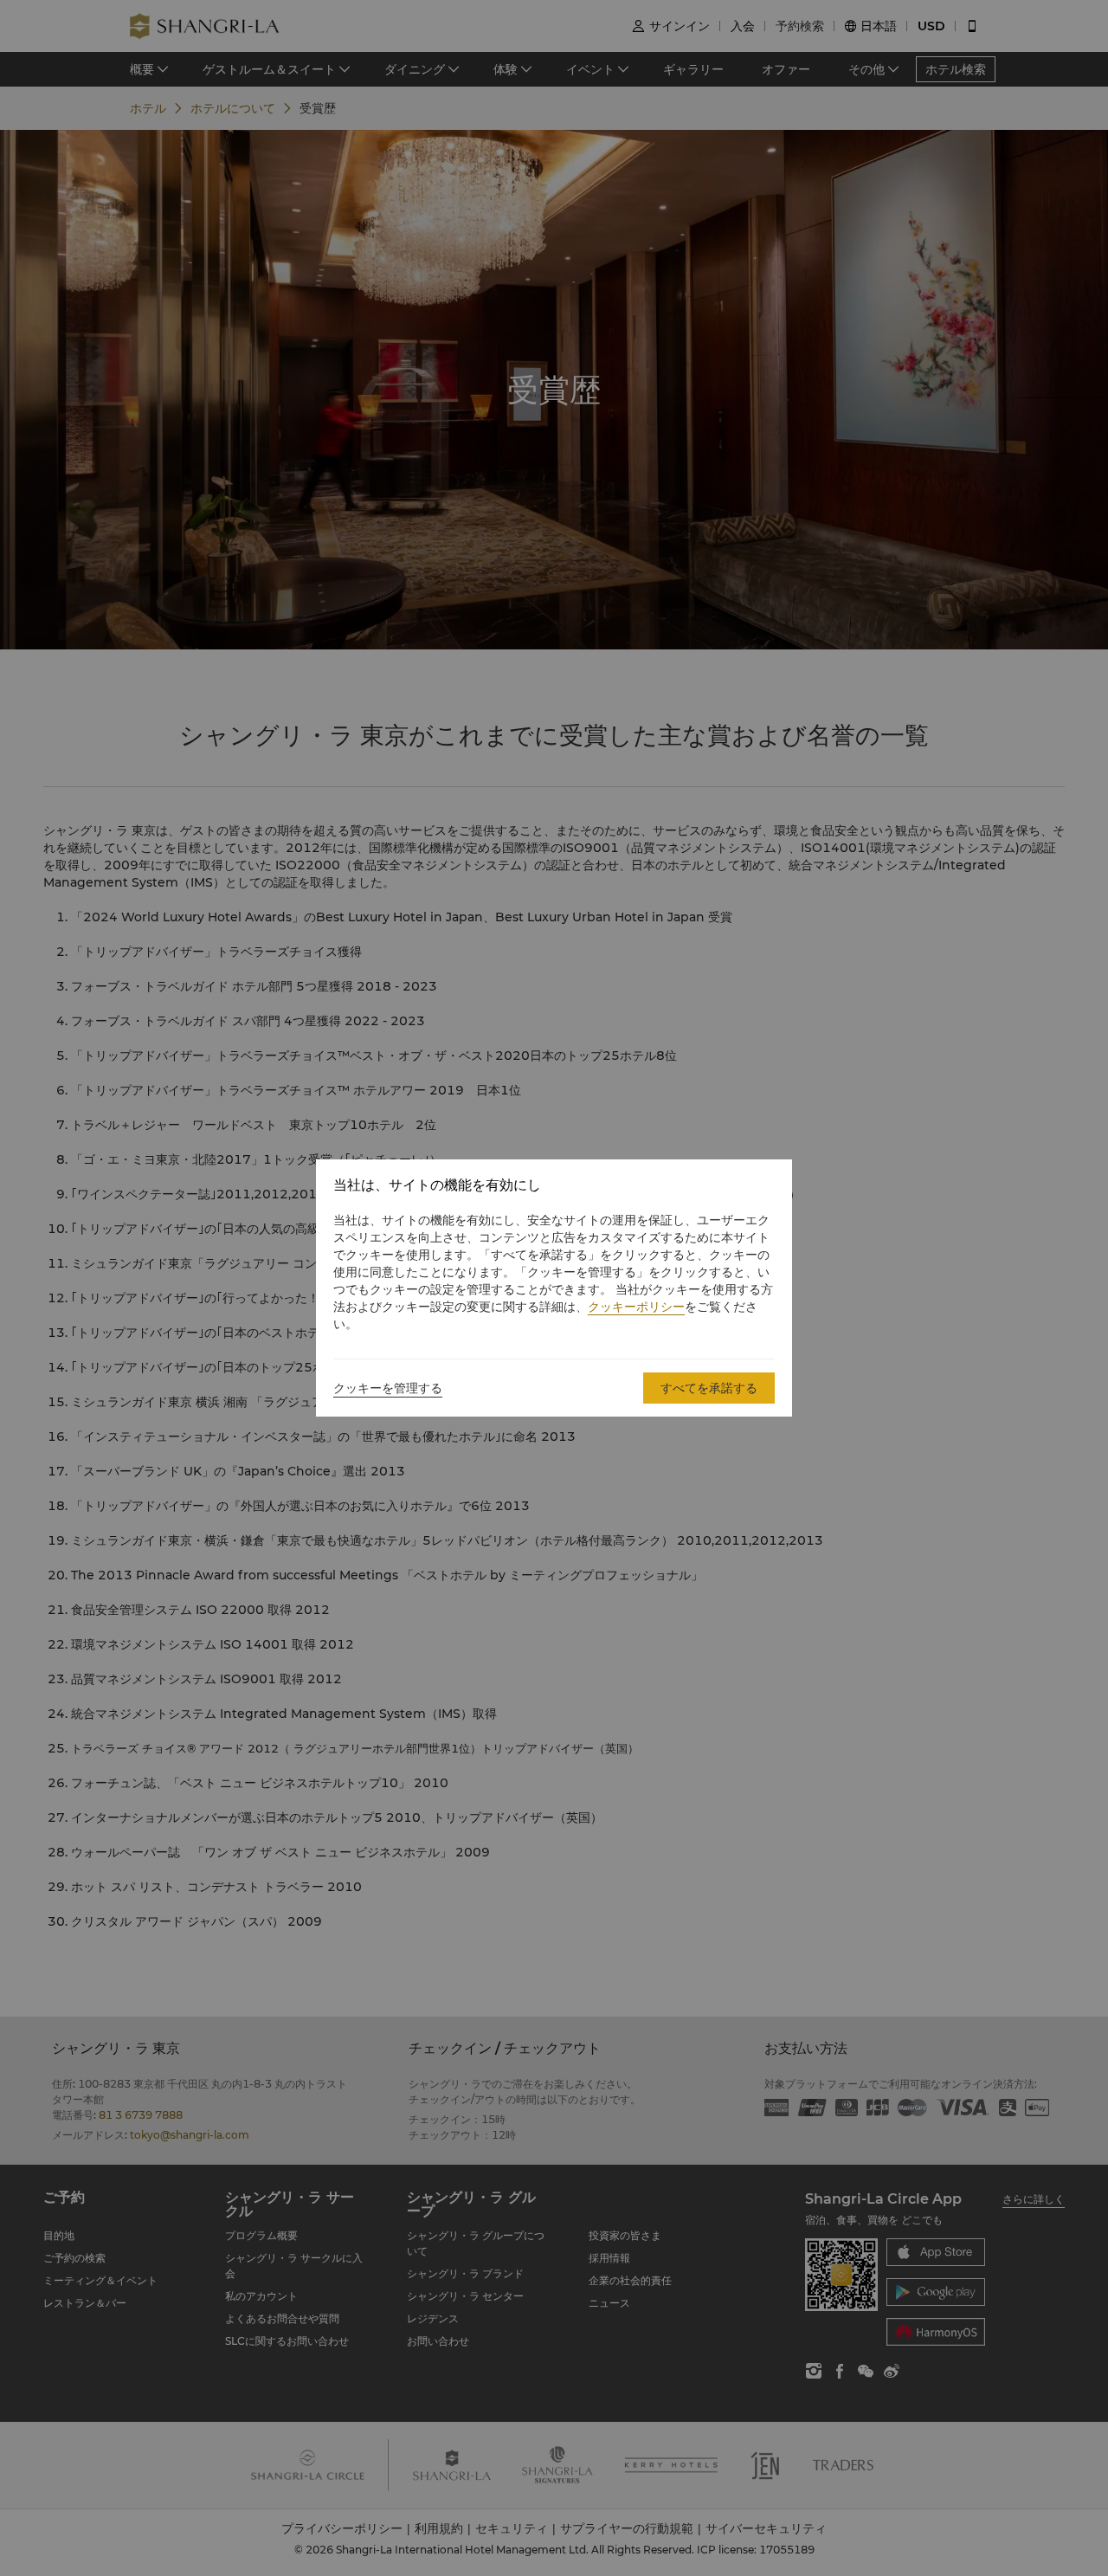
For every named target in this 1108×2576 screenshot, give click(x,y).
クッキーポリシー (636, 1307)
